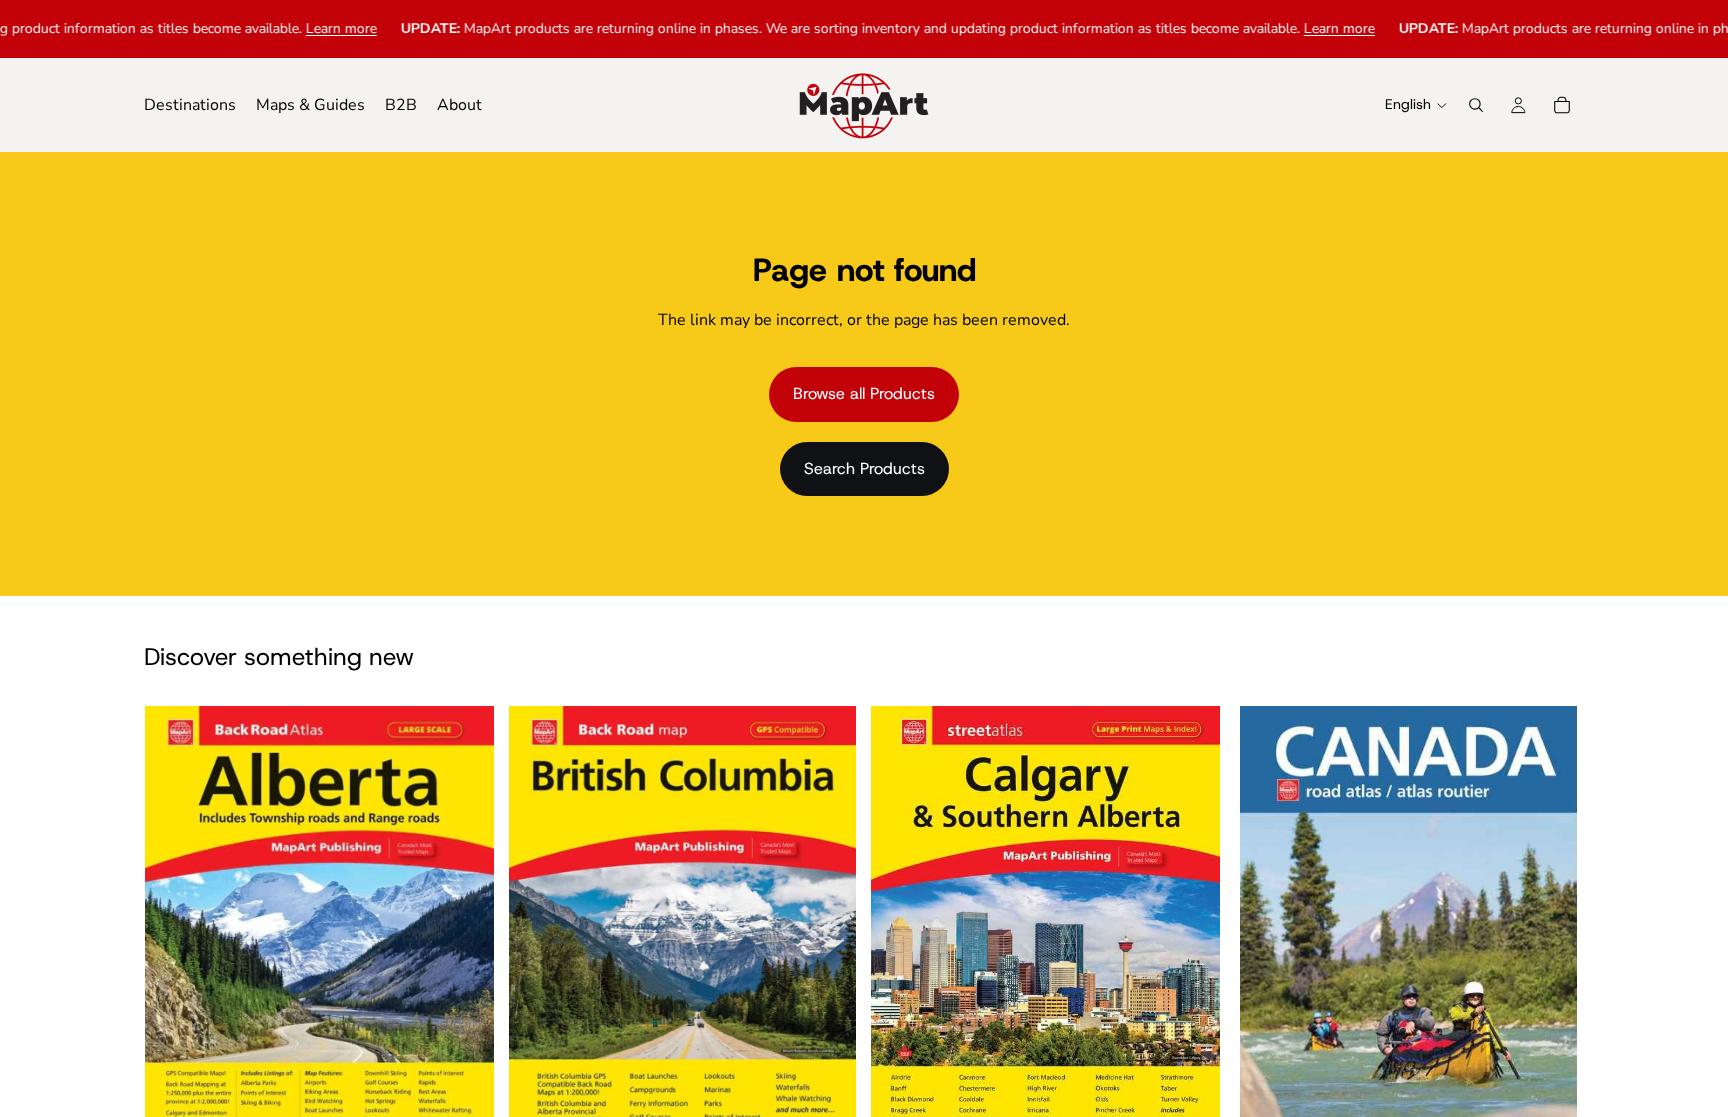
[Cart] (1562, 105)
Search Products (864, 468)
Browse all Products (864, 393)
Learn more (299, 28)
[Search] (1476, 105)
